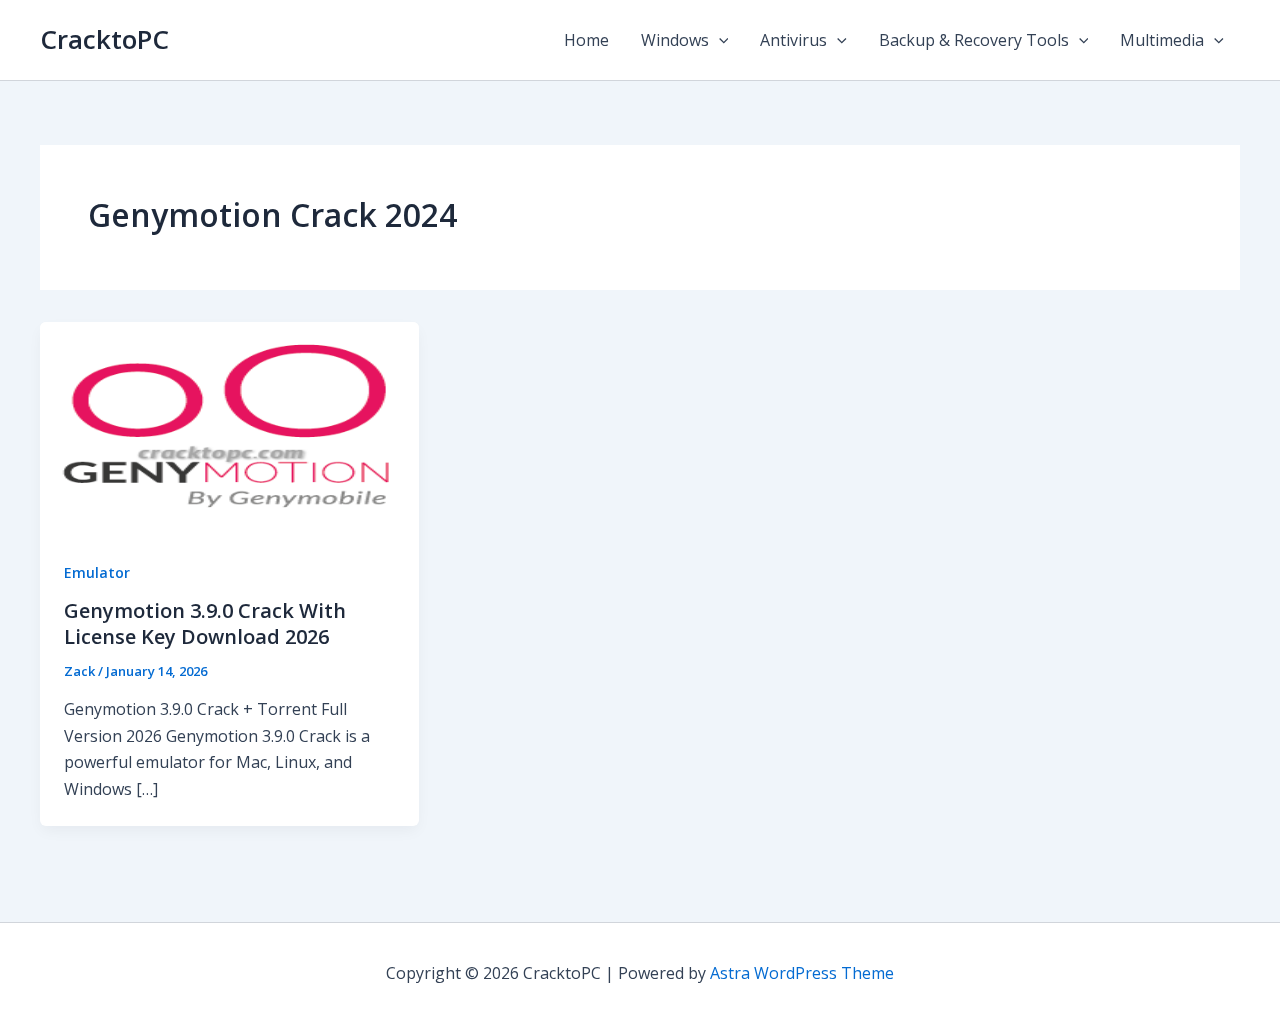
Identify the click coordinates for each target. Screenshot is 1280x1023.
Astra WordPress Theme (802, 973)
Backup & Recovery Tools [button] (974, 40)
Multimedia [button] (1162, 40)
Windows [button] (675, 40)
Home (586, 40)
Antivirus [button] (793, 40)
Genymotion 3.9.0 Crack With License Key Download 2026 (205, 623)
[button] (719, 40)
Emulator (97, 572)
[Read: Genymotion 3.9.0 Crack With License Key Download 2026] (229, 427)
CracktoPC (104, 39)
